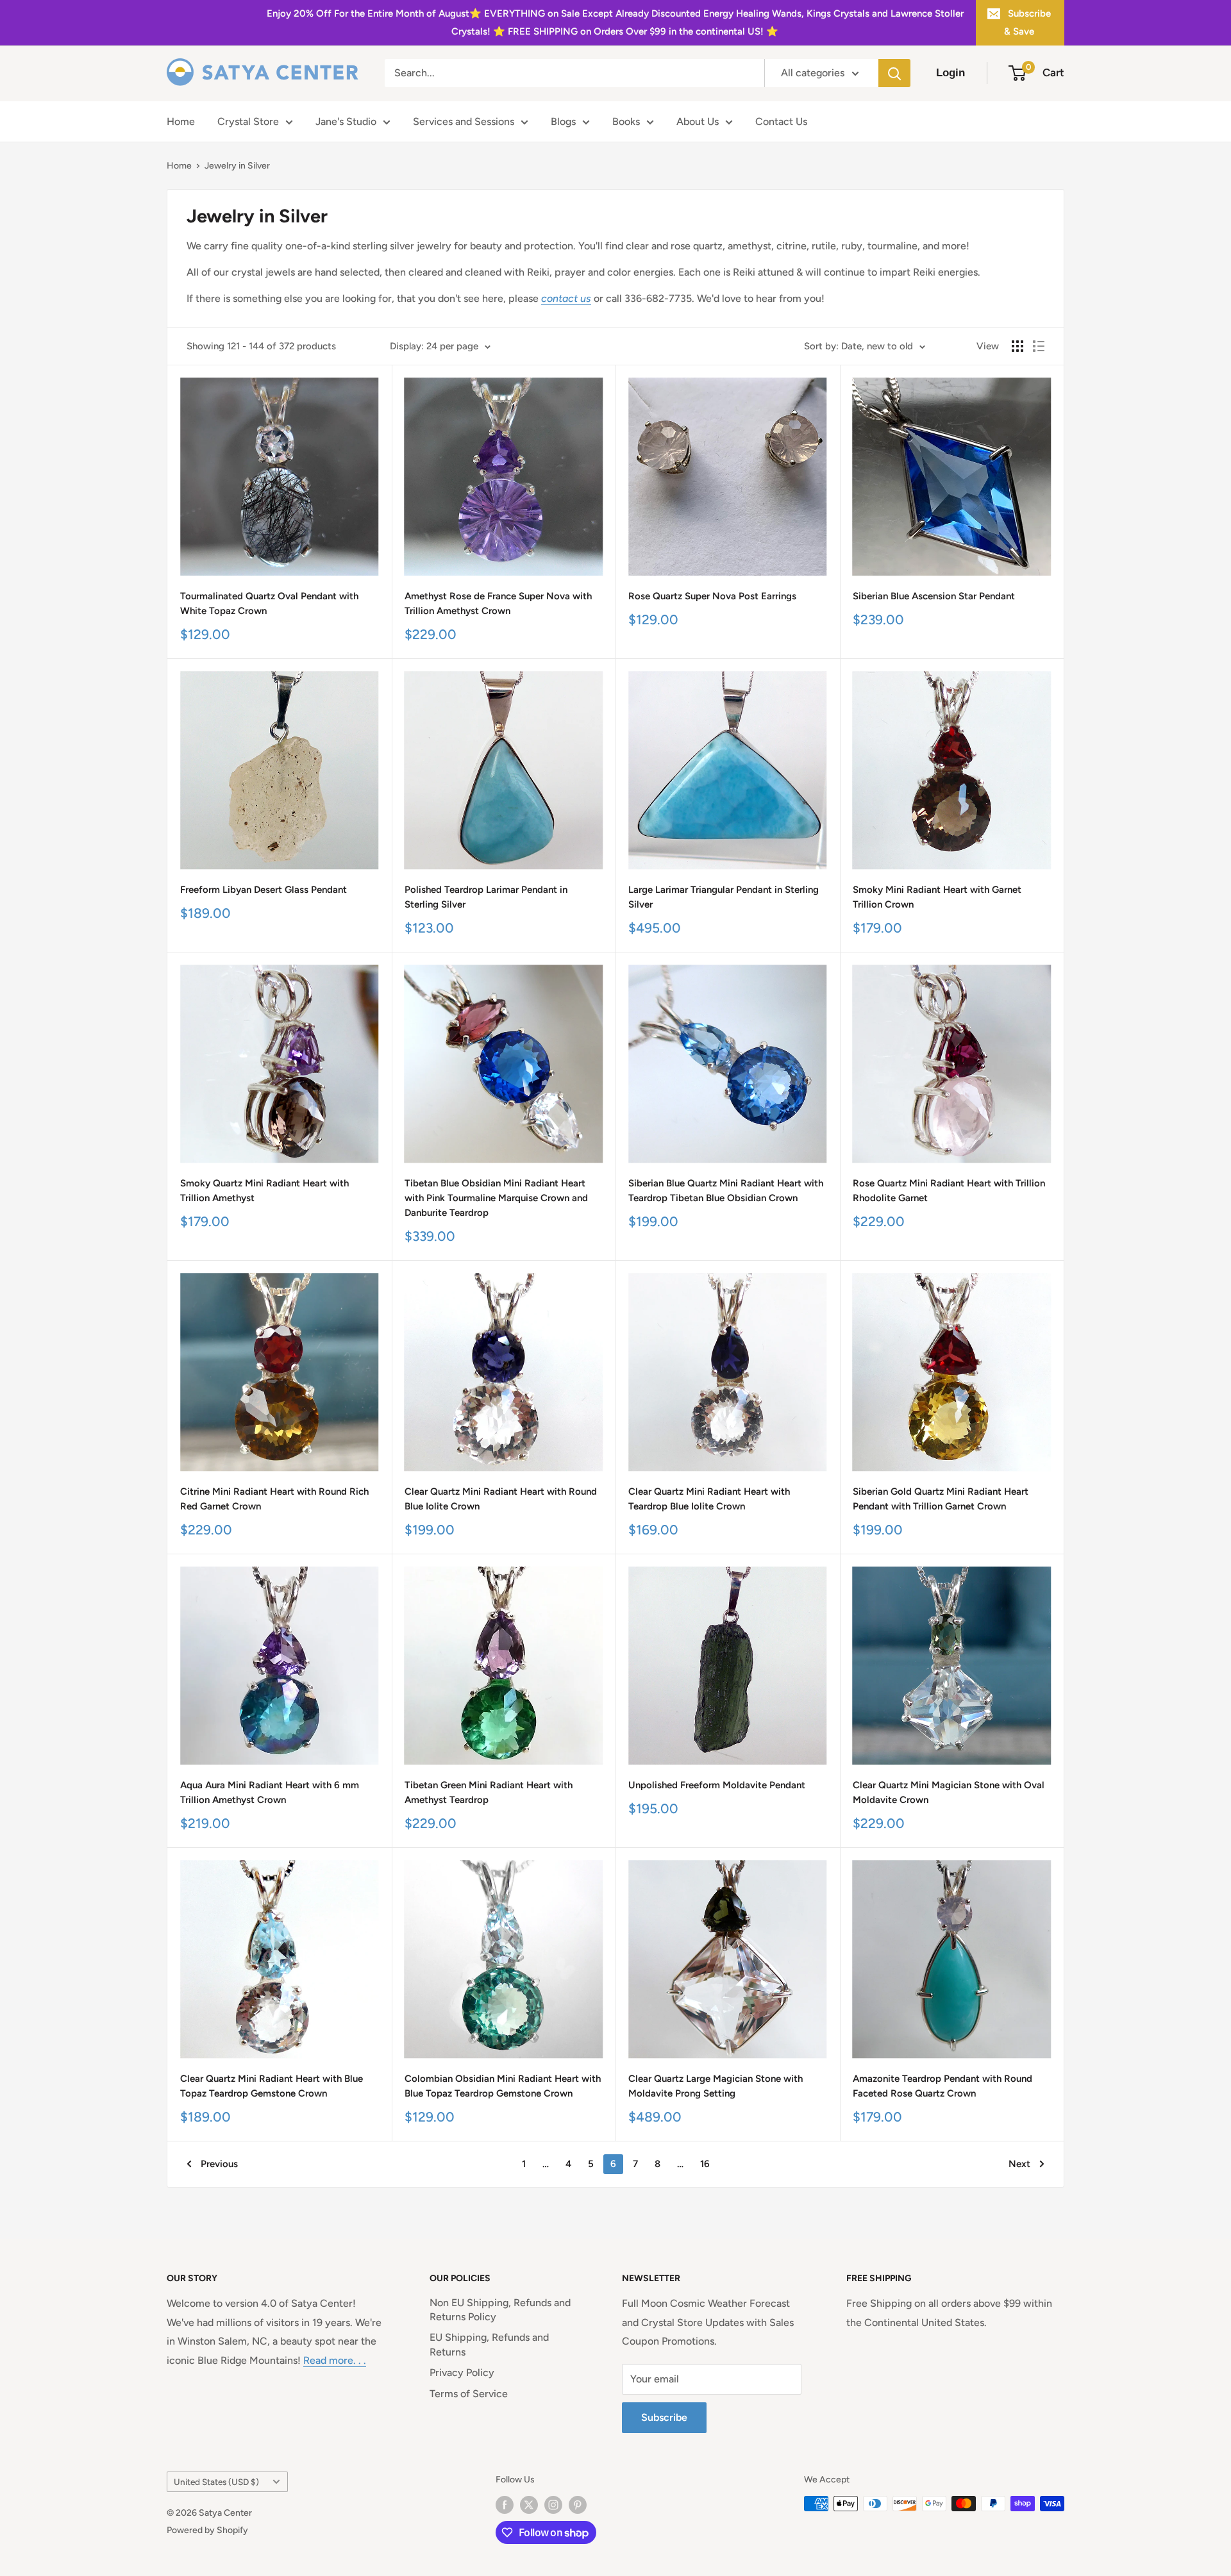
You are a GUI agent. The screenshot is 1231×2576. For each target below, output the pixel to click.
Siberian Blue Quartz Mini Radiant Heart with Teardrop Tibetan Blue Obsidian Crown (726, 1191)
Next (1019, 2164)
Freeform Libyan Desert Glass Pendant (264, 890)
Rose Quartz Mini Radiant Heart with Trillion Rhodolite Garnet (949, 1191)
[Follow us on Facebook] (505, 2505)
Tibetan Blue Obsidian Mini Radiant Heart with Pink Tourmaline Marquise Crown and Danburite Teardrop (496, 1198)
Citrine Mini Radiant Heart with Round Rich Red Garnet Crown (274, 1499)
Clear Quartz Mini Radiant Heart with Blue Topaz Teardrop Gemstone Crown (272, 2086)
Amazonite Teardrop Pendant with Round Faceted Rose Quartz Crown (942, 2086)
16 (705, 2164)
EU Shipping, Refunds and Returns (489, 2344)
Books (626, 121)
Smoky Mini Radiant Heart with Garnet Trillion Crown (937, 897)
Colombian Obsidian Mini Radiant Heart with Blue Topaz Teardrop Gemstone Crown (503, 2086)
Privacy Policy (462, 2372)
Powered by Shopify (207, 2530)
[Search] (894, 73)
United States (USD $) (216, 2482)
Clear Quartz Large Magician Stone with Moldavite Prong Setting (716, 2086)
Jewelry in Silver (237, 166)
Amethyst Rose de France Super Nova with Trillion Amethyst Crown (498, 603)
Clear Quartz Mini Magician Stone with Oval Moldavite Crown (949, 1792)
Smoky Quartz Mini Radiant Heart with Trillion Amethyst (264, 1191)
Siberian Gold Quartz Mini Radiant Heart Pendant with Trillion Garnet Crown (941, 1499)
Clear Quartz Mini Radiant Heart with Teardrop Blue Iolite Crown (709, 1499)
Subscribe (664, 2417)
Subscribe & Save (1027, 22)
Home (181, 121)
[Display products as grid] (1017, 346)
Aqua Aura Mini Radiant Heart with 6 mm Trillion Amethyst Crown (270, 1792)
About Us (698, 121)
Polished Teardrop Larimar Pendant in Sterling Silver (486, 897)
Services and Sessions (464, 121)
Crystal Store (248, 121)
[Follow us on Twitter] (529, 2505)
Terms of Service (469, 2394)
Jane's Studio (346, 121)
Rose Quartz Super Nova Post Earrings (712, 596)
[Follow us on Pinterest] (578, 2505)
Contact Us (781, 121)
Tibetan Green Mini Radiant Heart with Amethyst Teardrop (489, 1792)
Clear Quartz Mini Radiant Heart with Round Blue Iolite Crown (501, 1499)
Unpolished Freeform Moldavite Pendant (717, 1785)
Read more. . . (335, 2360)
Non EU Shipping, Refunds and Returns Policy (500, 2310)
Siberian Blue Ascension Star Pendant (934, 596)
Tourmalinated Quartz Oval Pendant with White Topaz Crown (269, 603)
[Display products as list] (1039, 346)
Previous (219, 2164)
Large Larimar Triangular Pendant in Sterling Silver (724, 897)
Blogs (563, 121)
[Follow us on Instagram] (553, 2505)
